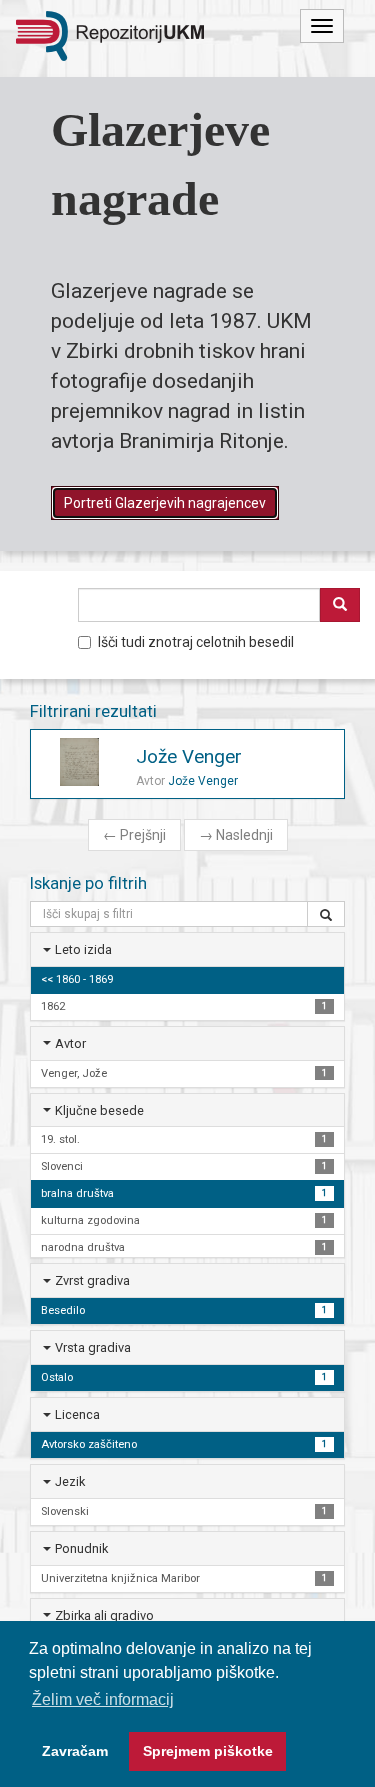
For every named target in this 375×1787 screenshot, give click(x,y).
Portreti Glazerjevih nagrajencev (165, 503)
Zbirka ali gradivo (104, 1615)
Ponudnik (81, 1548)
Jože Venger (189, 756)
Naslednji (236, 835)
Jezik (70, 1481)
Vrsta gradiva (93, 1347)
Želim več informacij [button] (103, 1699)
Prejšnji (134, 835)
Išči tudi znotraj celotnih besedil (196, 642)
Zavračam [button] (75, 1751)
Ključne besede (99, 1110)
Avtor (70, 1043)
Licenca (77, 1414)
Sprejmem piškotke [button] (208, 1751)
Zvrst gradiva (92, 1280)
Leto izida (83, 949)
